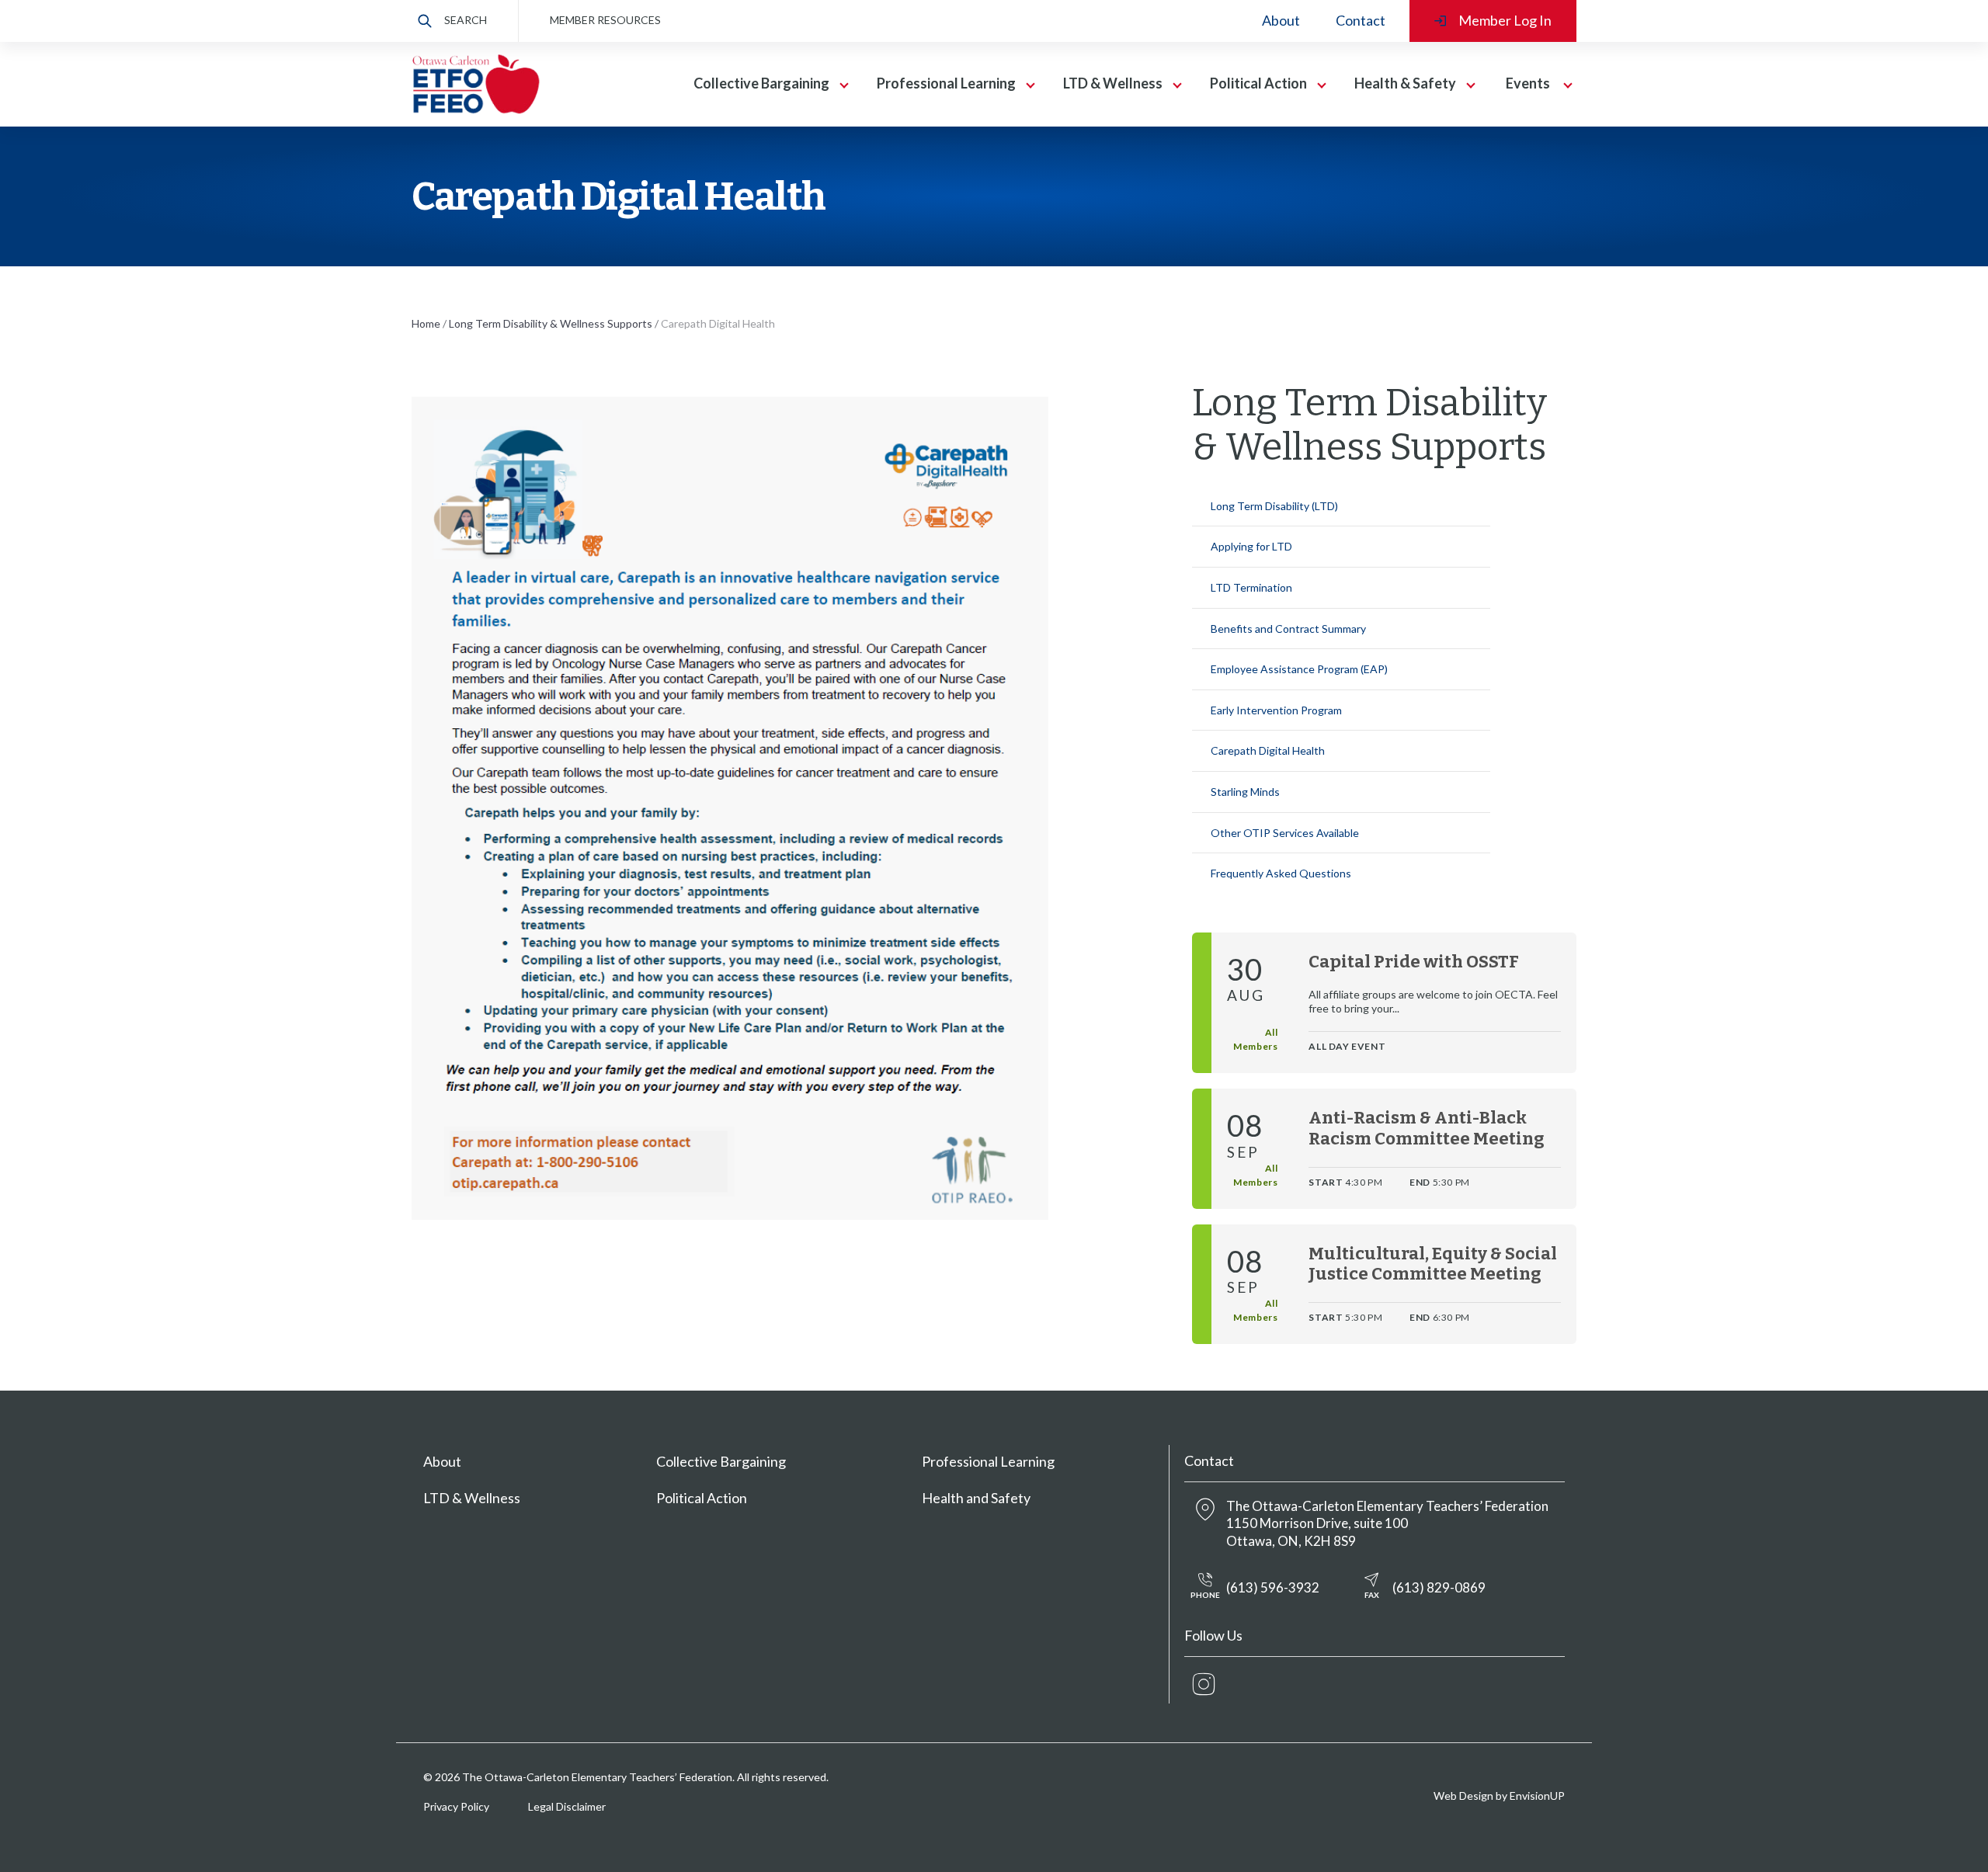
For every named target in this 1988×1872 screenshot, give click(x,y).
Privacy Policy (456, 1806)
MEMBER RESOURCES (605, 20)
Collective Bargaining (721, 1461)
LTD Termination (1251, 587)
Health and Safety (976, 1498)
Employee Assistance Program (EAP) (1299, 669)
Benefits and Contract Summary (1288, 629)
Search (466, 20)
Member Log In (1505, 20)
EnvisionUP (1537, 1796)
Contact (1361, 20)
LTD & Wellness (472, 1498)
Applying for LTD (1251, 546)
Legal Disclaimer (567, 1806)
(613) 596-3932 (1255, 1590)
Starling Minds (1245, 792)
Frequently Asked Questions (1281, 873)
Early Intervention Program (1276, 710)
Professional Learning (988, 1461)
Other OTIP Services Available (1285, 833)
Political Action (702, 1498)
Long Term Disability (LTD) (1274, 506)
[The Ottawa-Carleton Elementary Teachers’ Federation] (476, 84)
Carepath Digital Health (1268, 750)
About (1281, 20)
